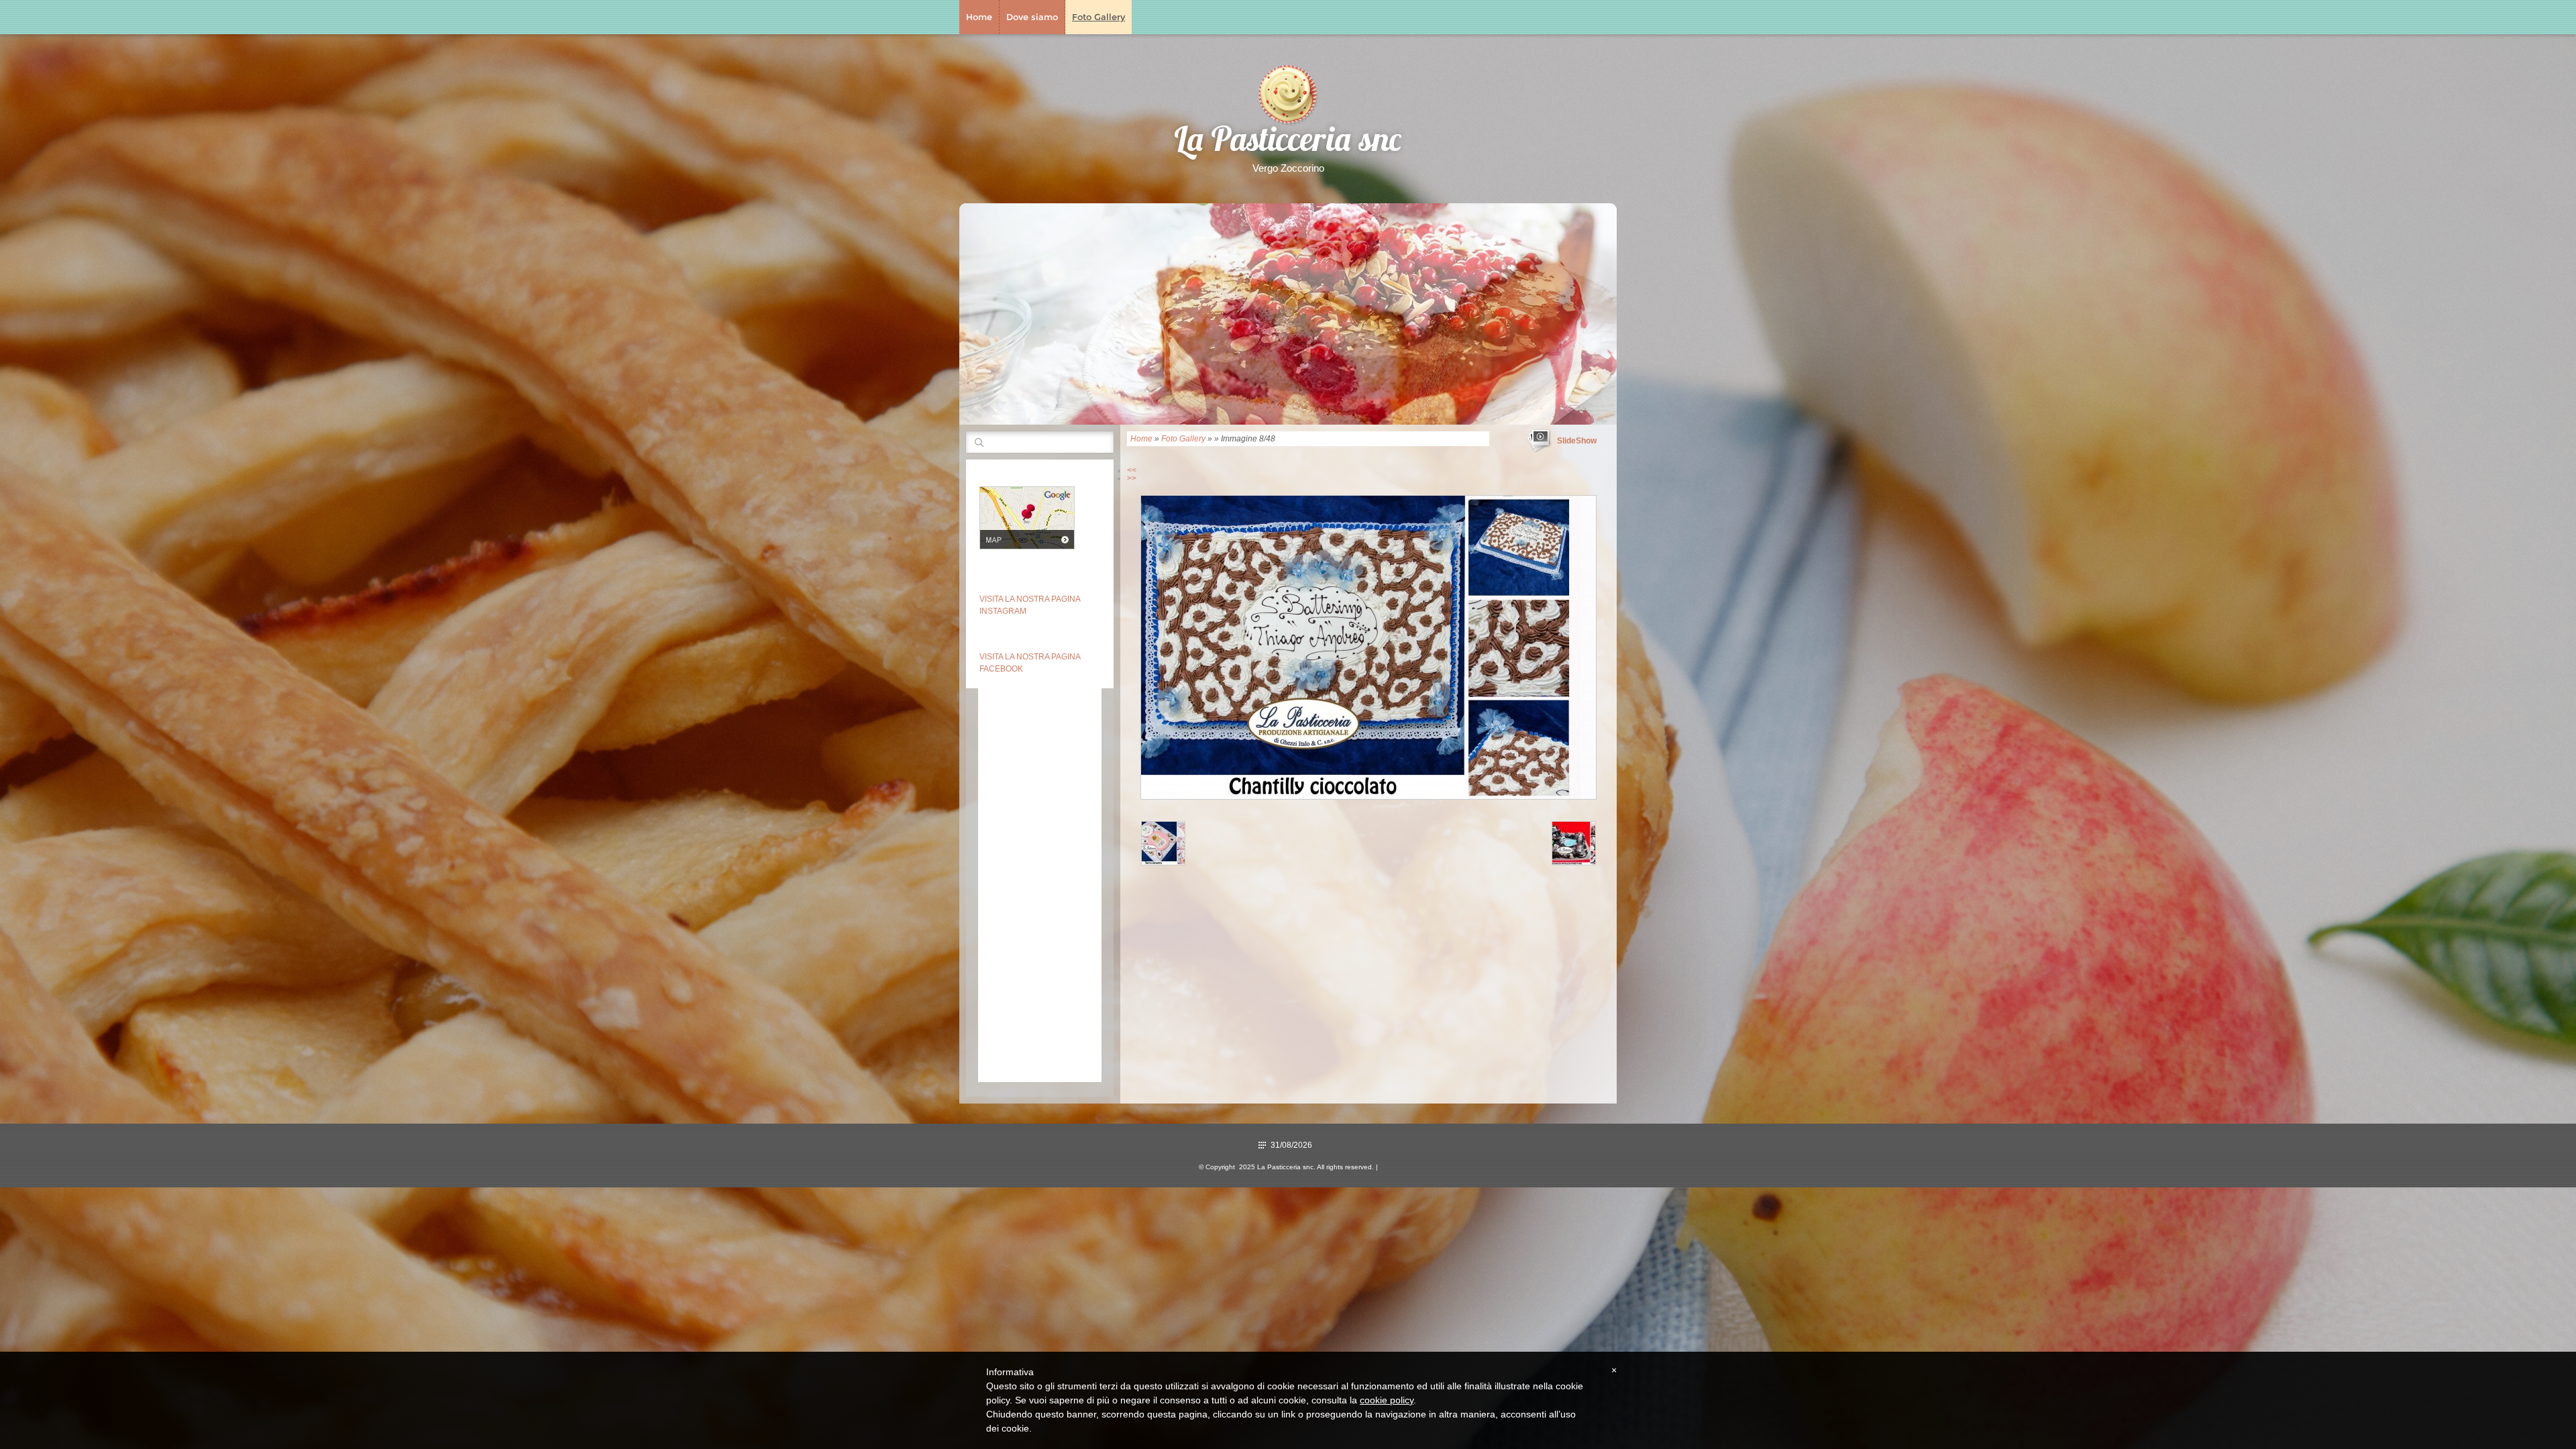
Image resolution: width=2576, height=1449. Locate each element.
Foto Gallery (1098, 17)
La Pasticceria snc (1288, 143)
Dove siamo (1032, 17)
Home (979, 17)
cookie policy (1387, 1400)
